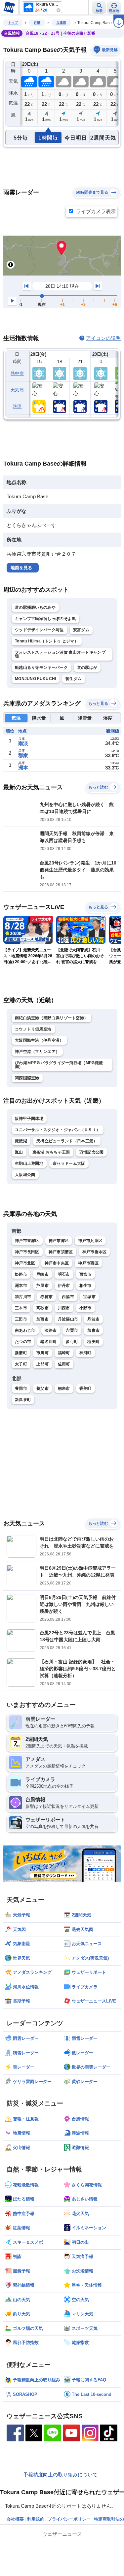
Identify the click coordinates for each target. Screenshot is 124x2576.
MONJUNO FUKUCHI (36, 679)
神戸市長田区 (27, 1252)
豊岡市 (21, 1388)
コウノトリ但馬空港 (33, 1029)
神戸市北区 (25, 1263)
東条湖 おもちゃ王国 (51, 1152)
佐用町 (64, 1364)
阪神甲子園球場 (29, 1119)
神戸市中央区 (57, 1263)
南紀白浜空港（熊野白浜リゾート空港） (51, 1018)
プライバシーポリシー (69, 2519)
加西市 (42, 1319)
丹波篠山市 (68, 1319)
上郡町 (42, 1364)
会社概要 (15, 2519)
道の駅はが (87, 668)
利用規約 (36, 2519)
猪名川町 (48, 1342)
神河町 (85, 1353)
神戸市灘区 (59, 1241)
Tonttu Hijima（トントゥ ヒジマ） (47, 641)
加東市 (93, 1330)
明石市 (64, 1274)
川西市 (64, 1308)
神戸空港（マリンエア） (37, 1052)
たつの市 (23, 1342)
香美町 (85, 1388)
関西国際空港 (27, 1078)
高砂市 (42, 1308)
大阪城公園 (25, 1175)
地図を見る (21, 568)
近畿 (37, 23)
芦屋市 (42, 1286)
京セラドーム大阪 (69, 1163)
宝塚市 (89, 1297)
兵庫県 (61, 23)
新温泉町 (23, 1400)
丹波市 (93, 1319)
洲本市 (21, 1286)
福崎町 (64, 1353)
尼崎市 (42, 1274)
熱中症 (17, 373)
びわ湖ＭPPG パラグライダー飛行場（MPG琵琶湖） (59, 1065)
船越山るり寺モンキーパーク (41, 668)
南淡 (23, 743)
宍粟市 (72, 1330)
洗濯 (17, 406)
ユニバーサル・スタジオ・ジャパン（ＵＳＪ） (58, 1130)
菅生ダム (74, 679)
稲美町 (93, 1342)
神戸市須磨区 (61, 1252)
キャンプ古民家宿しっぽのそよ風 (45, 619)
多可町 (72, 1342)
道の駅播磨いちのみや (35, 607)
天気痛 (17, 390)
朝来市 (64, 1388)
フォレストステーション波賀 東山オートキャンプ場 (60, 654)
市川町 (42, 1353)
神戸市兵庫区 (90, 1241)
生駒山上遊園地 (29, 1163)
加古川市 (23, 1297)
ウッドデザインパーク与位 (39, 630)
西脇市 (68, 1297)
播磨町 (21, 1353)
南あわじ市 (25, 1330)
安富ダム (81, 630)
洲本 (23, 768)
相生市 (85, 1286)
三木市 (21, 1308)
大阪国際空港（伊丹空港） (39, 1040)
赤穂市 (46, 1297)
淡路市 (51, 1330)
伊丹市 (64, 1286)
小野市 (85, 1308)
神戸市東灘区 (27, 1241)
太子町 (21, 1364)
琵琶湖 (21, 1141)
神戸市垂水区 (95, 1252)
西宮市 (85, 1274)
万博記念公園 (92, 1152)
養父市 (42, 1388)
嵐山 (19, 1152)
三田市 (21, 1319)
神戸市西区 (88, 1263)
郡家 (23, 755)
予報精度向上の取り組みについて (60, 2475)
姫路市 (21, 1274)
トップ (13, 23)
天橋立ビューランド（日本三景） (67, 1141)
